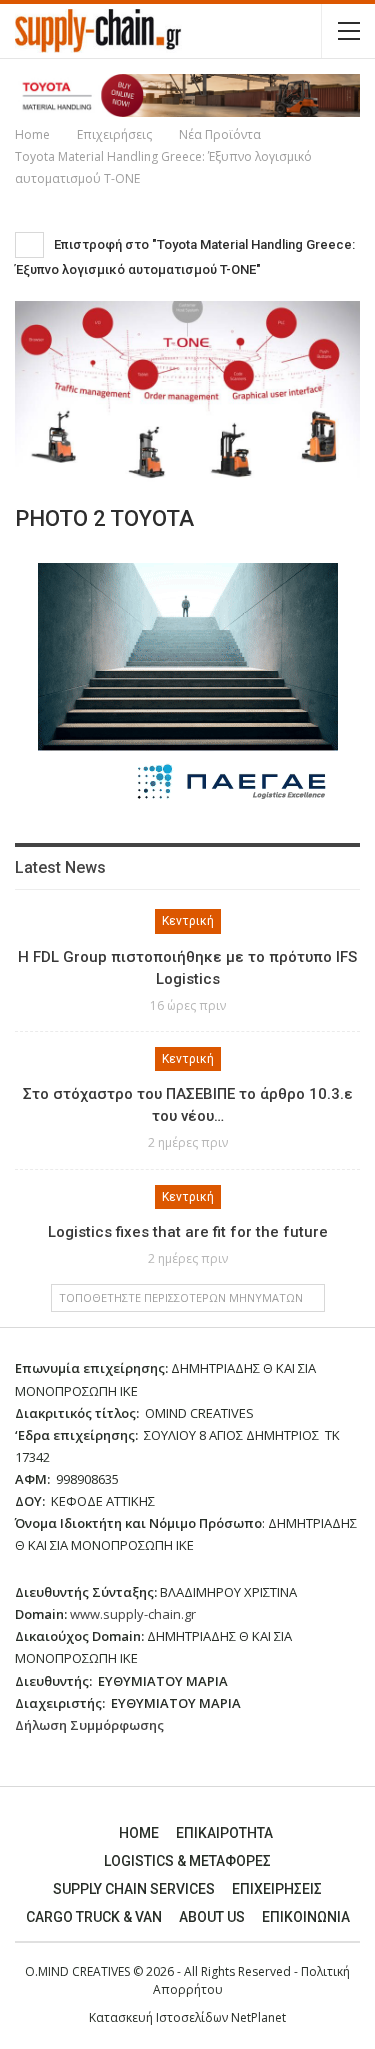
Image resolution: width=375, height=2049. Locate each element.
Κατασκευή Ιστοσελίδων (160, 2017)
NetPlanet (258, 2017)
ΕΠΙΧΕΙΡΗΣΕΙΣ (277, 1889)
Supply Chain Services (134, 1889)
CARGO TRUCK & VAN (94, 1917)
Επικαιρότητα (224, 1833)
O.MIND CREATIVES (77, 1971)
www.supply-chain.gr (133, 1614)
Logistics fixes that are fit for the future (188, 1232)
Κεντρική (188, 921)
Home (139, 1833)
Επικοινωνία (306, 1917)
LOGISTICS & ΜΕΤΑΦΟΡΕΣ (187, 1861)
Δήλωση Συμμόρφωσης (89, 1725)
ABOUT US (212, 1917)
